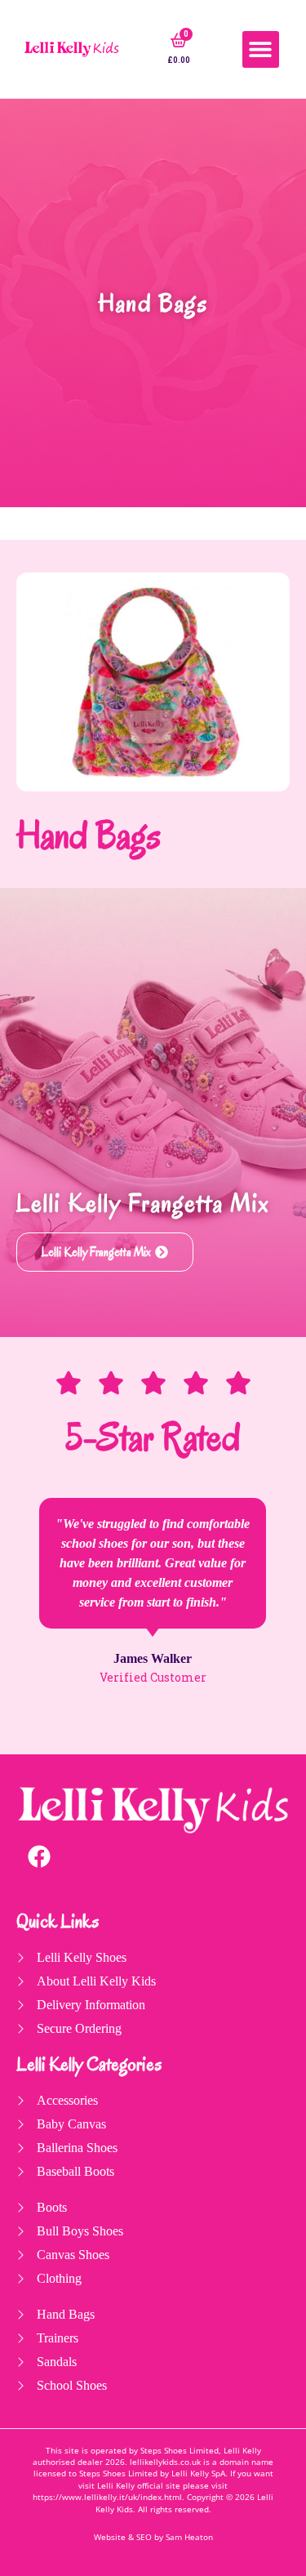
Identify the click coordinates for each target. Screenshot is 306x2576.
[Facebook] (39, 1856)
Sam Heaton (189, 2537)
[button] (261, 49)
